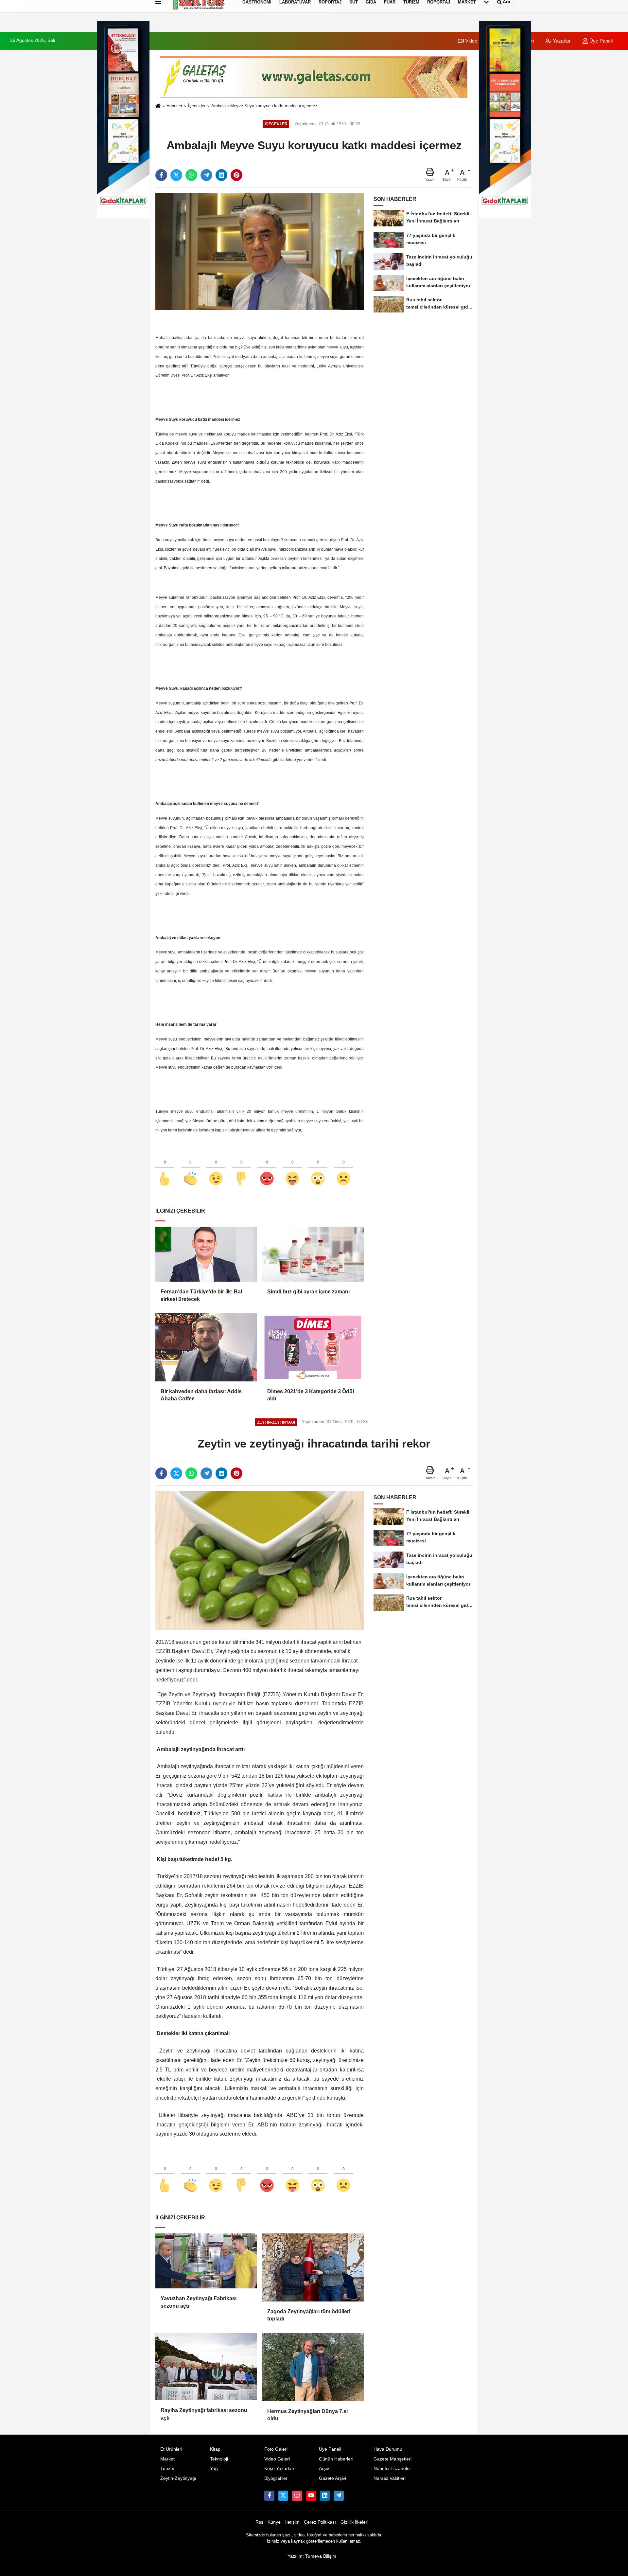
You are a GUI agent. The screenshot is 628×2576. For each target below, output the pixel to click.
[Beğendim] (165, 1168)
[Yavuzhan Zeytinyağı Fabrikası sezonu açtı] (206, 2261)
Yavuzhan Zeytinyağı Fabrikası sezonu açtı (199, 2302)
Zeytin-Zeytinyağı (178, 2478)
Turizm (167, 2469)
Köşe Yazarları (279, 2469)
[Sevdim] (216, 1168)
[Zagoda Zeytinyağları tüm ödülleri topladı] (313, 2267)
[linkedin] (221, 175)
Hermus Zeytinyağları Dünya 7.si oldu (307, 2415)
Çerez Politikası (320, 2522)
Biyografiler (276, 2478)
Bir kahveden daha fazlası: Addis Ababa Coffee (201, 1395)
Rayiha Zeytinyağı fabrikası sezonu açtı (204, 2414)
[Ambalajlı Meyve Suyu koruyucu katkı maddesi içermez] (260, 251)
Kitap (215, 2449)
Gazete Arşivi (332, 2478)
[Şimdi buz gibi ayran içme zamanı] (313, 1254)
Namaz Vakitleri (390, 2478)
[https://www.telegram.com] (339, 2496)
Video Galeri (478, 41)
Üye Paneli (600, 41)
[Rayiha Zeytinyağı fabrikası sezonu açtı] (206, 2367)
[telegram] (206, 175)
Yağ (214, 2469)
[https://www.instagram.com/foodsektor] (297, 2496)
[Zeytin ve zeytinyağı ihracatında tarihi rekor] (260, 1560)
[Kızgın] (267, 1168)
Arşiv (324, 2469)
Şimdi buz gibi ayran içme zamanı (308, 1292)
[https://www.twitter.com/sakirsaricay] (283, 2496)
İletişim (292, 2522)
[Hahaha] (292, 1168)
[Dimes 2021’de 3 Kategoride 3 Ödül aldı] (313, 1347)
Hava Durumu (388, 2449)
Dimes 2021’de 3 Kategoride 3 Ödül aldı (311, 1395)
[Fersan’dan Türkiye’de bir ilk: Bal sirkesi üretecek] (206, 1254)
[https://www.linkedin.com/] (325, 2496)
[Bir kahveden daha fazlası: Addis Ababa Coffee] (206, 1347)
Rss (259, 2522)
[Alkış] (190, 1168)
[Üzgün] (343, 1168)
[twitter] (176, 175)
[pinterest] (236, 175)
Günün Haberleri (336, 2459)
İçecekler (197, 106)
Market (167, 2459)
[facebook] (161, 175)
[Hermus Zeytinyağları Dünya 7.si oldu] (313, 2367)
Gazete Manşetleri (392, 2459)
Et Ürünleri (171, 2449)
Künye (274, 2522)
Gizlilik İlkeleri (354, 2522)
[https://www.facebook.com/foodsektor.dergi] (269, 2496)
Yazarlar (561, 41)
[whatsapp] (191, 175)
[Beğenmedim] (241, 1168)
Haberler (174, 106)
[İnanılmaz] (318, 1168)
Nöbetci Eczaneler (392, 2469)
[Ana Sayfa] (158, 106)
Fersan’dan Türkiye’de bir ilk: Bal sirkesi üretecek (201, 1295)
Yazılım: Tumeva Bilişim (312, 2556)
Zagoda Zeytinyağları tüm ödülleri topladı (309, 2315)
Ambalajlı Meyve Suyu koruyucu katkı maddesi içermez (264, 106)
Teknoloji (219, 2459)
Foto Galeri (276, 2449)
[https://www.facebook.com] (311, 2496)
